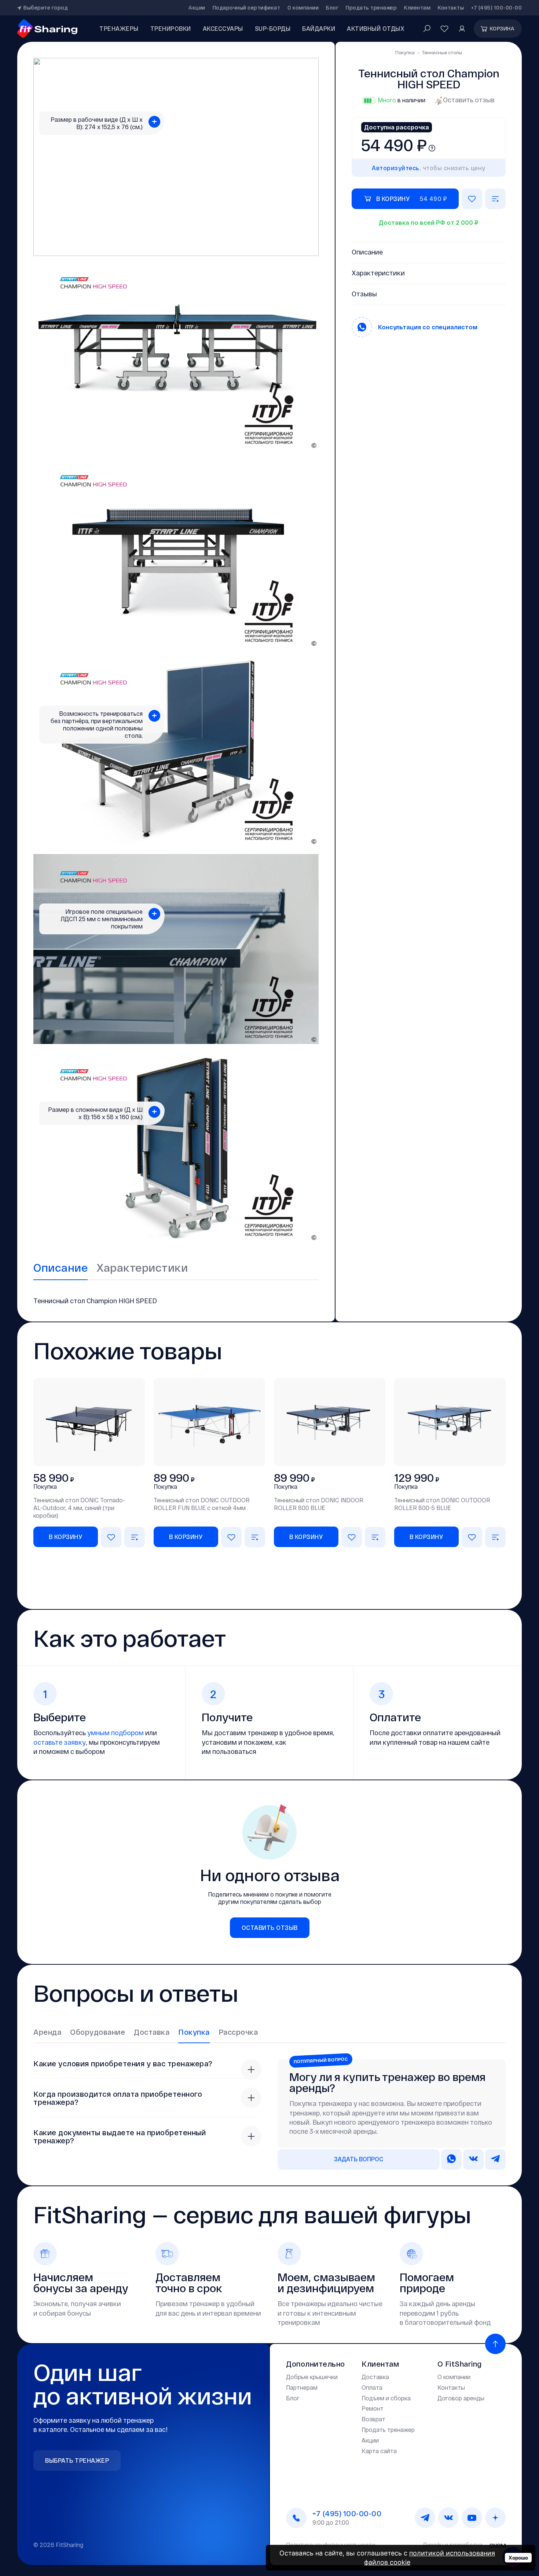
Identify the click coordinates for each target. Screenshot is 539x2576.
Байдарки (319, 28)
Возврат (373, 2419)
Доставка (375, 2377)
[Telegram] (425, 2518)
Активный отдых (376, 28)
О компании (303, 8)
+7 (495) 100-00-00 (496, 8)
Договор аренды (461, 2398)
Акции (197, 8)
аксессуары (223, 28)
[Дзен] (495, 2518)
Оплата (372, 2387)
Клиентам (417, 8)
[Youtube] (472, 2518)
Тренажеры (119, 28)
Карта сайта (379, 2451)
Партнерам (302, 2387)
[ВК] (448, 2518)
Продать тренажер (371, 8)
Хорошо (518, 2558)
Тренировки (171, 28)
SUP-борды (273, 28)
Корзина (502, 28)
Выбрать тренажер (77, 2460)
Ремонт (373, 2408)
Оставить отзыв (469, 100)
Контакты (451, 8)
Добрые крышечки (312, 2377)
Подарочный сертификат (247, 8)
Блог (332, 8)
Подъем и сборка (386, 2398)
